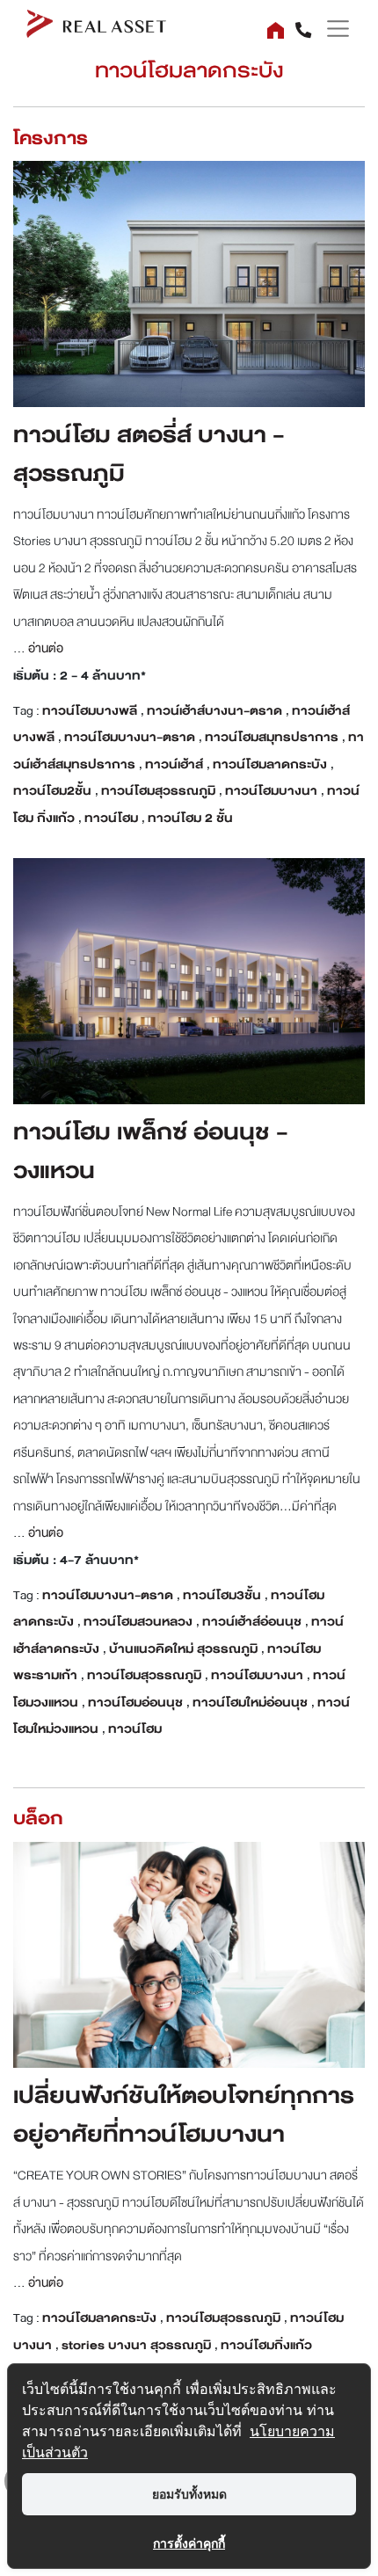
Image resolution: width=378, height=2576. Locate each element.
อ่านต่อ (44, 648)
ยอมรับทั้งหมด (189, 2494)
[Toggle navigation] (331, 29)
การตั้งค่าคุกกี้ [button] (189, 2543)
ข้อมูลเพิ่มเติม (189, 269)
